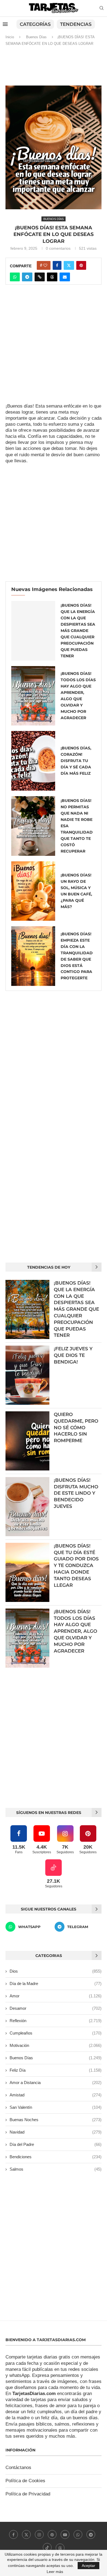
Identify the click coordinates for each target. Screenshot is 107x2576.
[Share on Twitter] (69, 265)
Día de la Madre (56, 1983)
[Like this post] (45, 265)
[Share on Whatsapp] (15, 277)
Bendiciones (56, 2157)
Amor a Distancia (56, 2082)
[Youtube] (65, 2534)
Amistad (56, 2095)
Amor (56, 1996)
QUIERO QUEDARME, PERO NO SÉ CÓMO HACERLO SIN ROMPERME (76, 1427)
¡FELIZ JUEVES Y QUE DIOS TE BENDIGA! (73, 1355)
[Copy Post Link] (40, 277)
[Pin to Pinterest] (81, 265)
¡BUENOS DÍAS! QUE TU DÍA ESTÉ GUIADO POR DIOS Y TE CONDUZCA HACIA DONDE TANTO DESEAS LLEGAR (76, 1565)
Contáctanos (18, 2468)
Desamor (56, 2008)
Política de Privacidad (28, 2494)
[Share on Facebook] (57, 265)
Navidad (56, 2132)
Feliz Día (56, 2070)
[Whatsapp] (78, 2534)
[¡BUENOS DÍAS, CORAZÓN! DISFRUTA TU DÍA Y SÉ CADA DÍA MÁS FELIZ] (33, 761)
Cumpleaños (56, 2033)
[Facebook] (13, 2534)
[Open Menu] (5, 24)
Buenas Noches (56, 2120)
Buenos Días (36, 37)
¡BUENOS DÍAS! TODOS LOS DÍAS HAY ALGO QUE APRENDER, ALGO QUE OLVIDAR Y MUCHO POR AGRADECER (75, 1631)
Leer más (55, 2572)
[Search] (102, 8)
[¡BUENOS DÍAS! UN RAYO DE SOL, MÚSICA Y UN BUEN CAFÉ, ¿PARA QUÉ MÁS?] (33, 891)
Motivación (56, 2045)
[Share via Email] (65, 277)
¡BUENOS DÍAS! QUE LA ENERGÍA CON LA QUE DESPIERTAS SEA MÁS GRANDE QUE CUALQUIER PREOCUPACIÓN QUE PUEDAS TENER (78, 631)
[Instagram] (39, 2534)
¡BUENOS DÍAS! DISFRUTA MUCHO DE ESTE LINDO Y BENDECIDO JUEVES (76, 1493)
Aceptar (88, 2566)
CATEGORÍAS (35, 24)
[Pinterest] (52, 2534)
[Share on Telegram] (27, 277)
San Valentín (56, 2107)
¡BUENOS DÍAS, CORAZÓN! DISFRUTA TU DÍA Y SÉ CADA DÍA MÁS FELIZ (76, 761)
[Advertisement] (54, 68)
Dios (56, 1971)
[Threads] (60, 2547)
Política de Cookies (25, 2481)
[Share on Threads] (52, 277)
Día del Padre (56, 2144)
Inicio (10, 37)
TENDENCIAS (76, 24)
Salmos (56, 2169)
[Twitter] (26, 2534)
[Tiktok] (47, 2547)
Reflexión (56, 2021)
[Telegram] (91, 2534)
